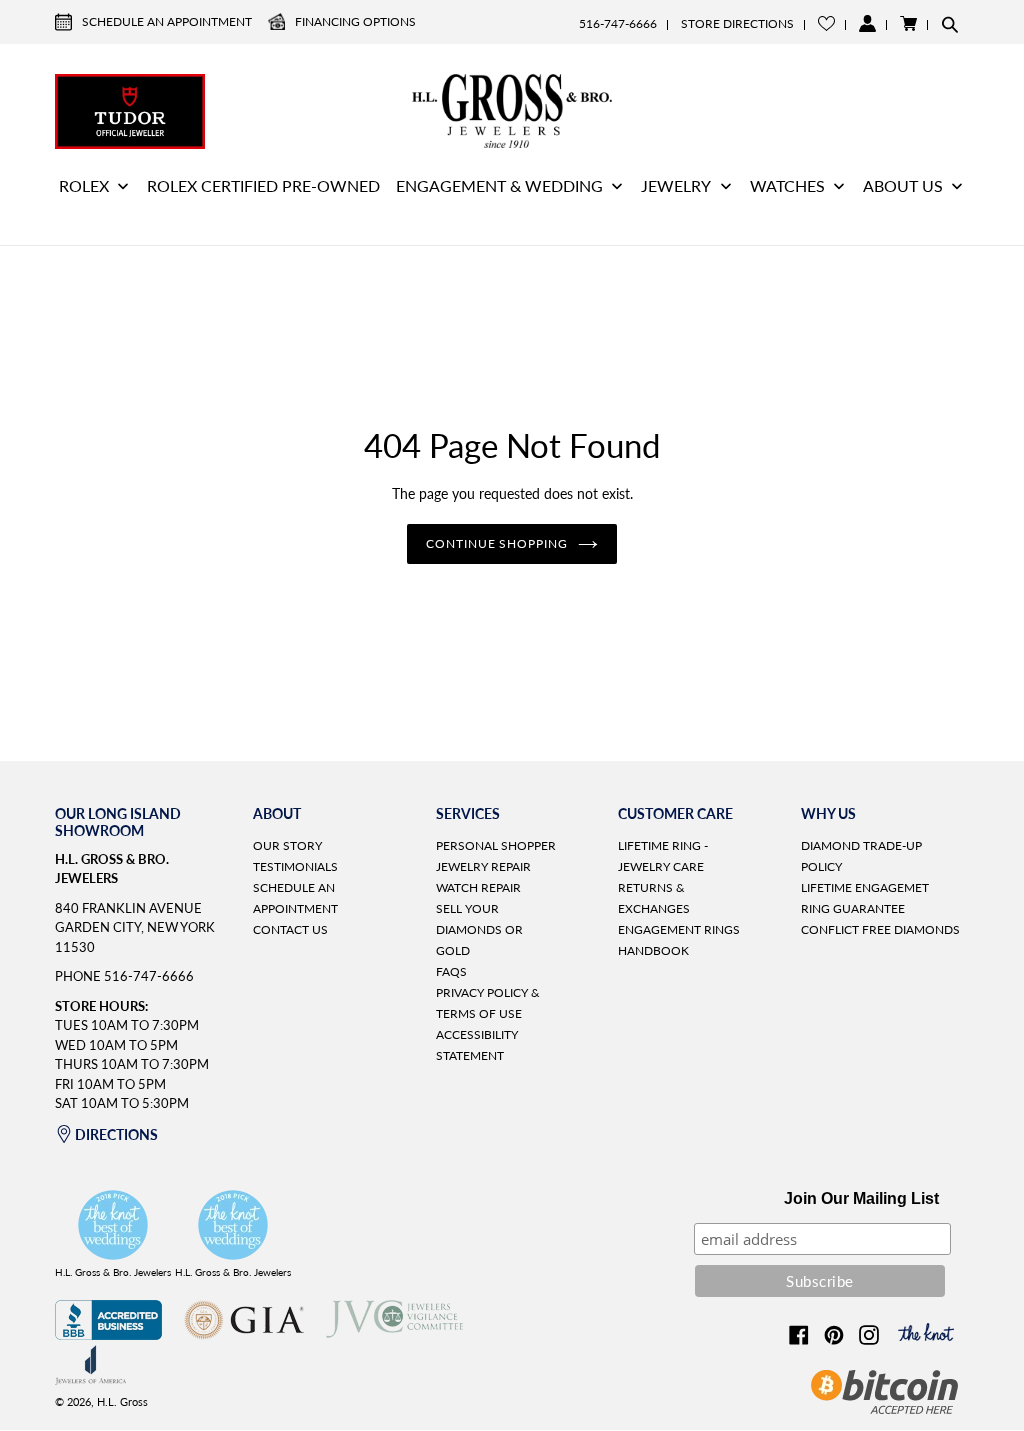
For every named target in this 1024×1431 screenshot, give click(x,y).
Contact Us (290, 929)
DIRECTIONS (116, 1134)
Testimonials (295, 866)
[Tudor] (130, 109)
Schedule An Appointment (167, 21)
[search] (950, 24)
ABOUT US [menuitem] (903, 185)
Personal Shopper (496, 845)
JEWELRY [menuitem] (676, 185)
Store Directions (737, 23)
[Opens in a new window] (108, 1334)
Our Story (287, 845)
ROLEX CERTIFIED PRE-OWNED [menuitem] (263, 185)
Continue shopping (497, 543)
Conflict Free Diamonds (880, 929)
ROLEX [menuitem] (84, 185)
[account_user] (867, 23)
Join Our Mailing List (861, 1198)
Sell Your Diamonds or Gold (479, 929)
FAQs (451, 971)
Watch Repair (478, 887)
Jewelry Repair (483, 866)
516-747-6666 (618, 23)
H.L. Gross (122, 1401)
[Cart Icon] (908, 23)
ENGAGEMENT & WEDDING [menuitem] (499, 185)
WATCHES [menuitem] (787, 185)
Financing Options (355, 21)
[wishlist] (826, 23)
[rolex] (894, 109)
